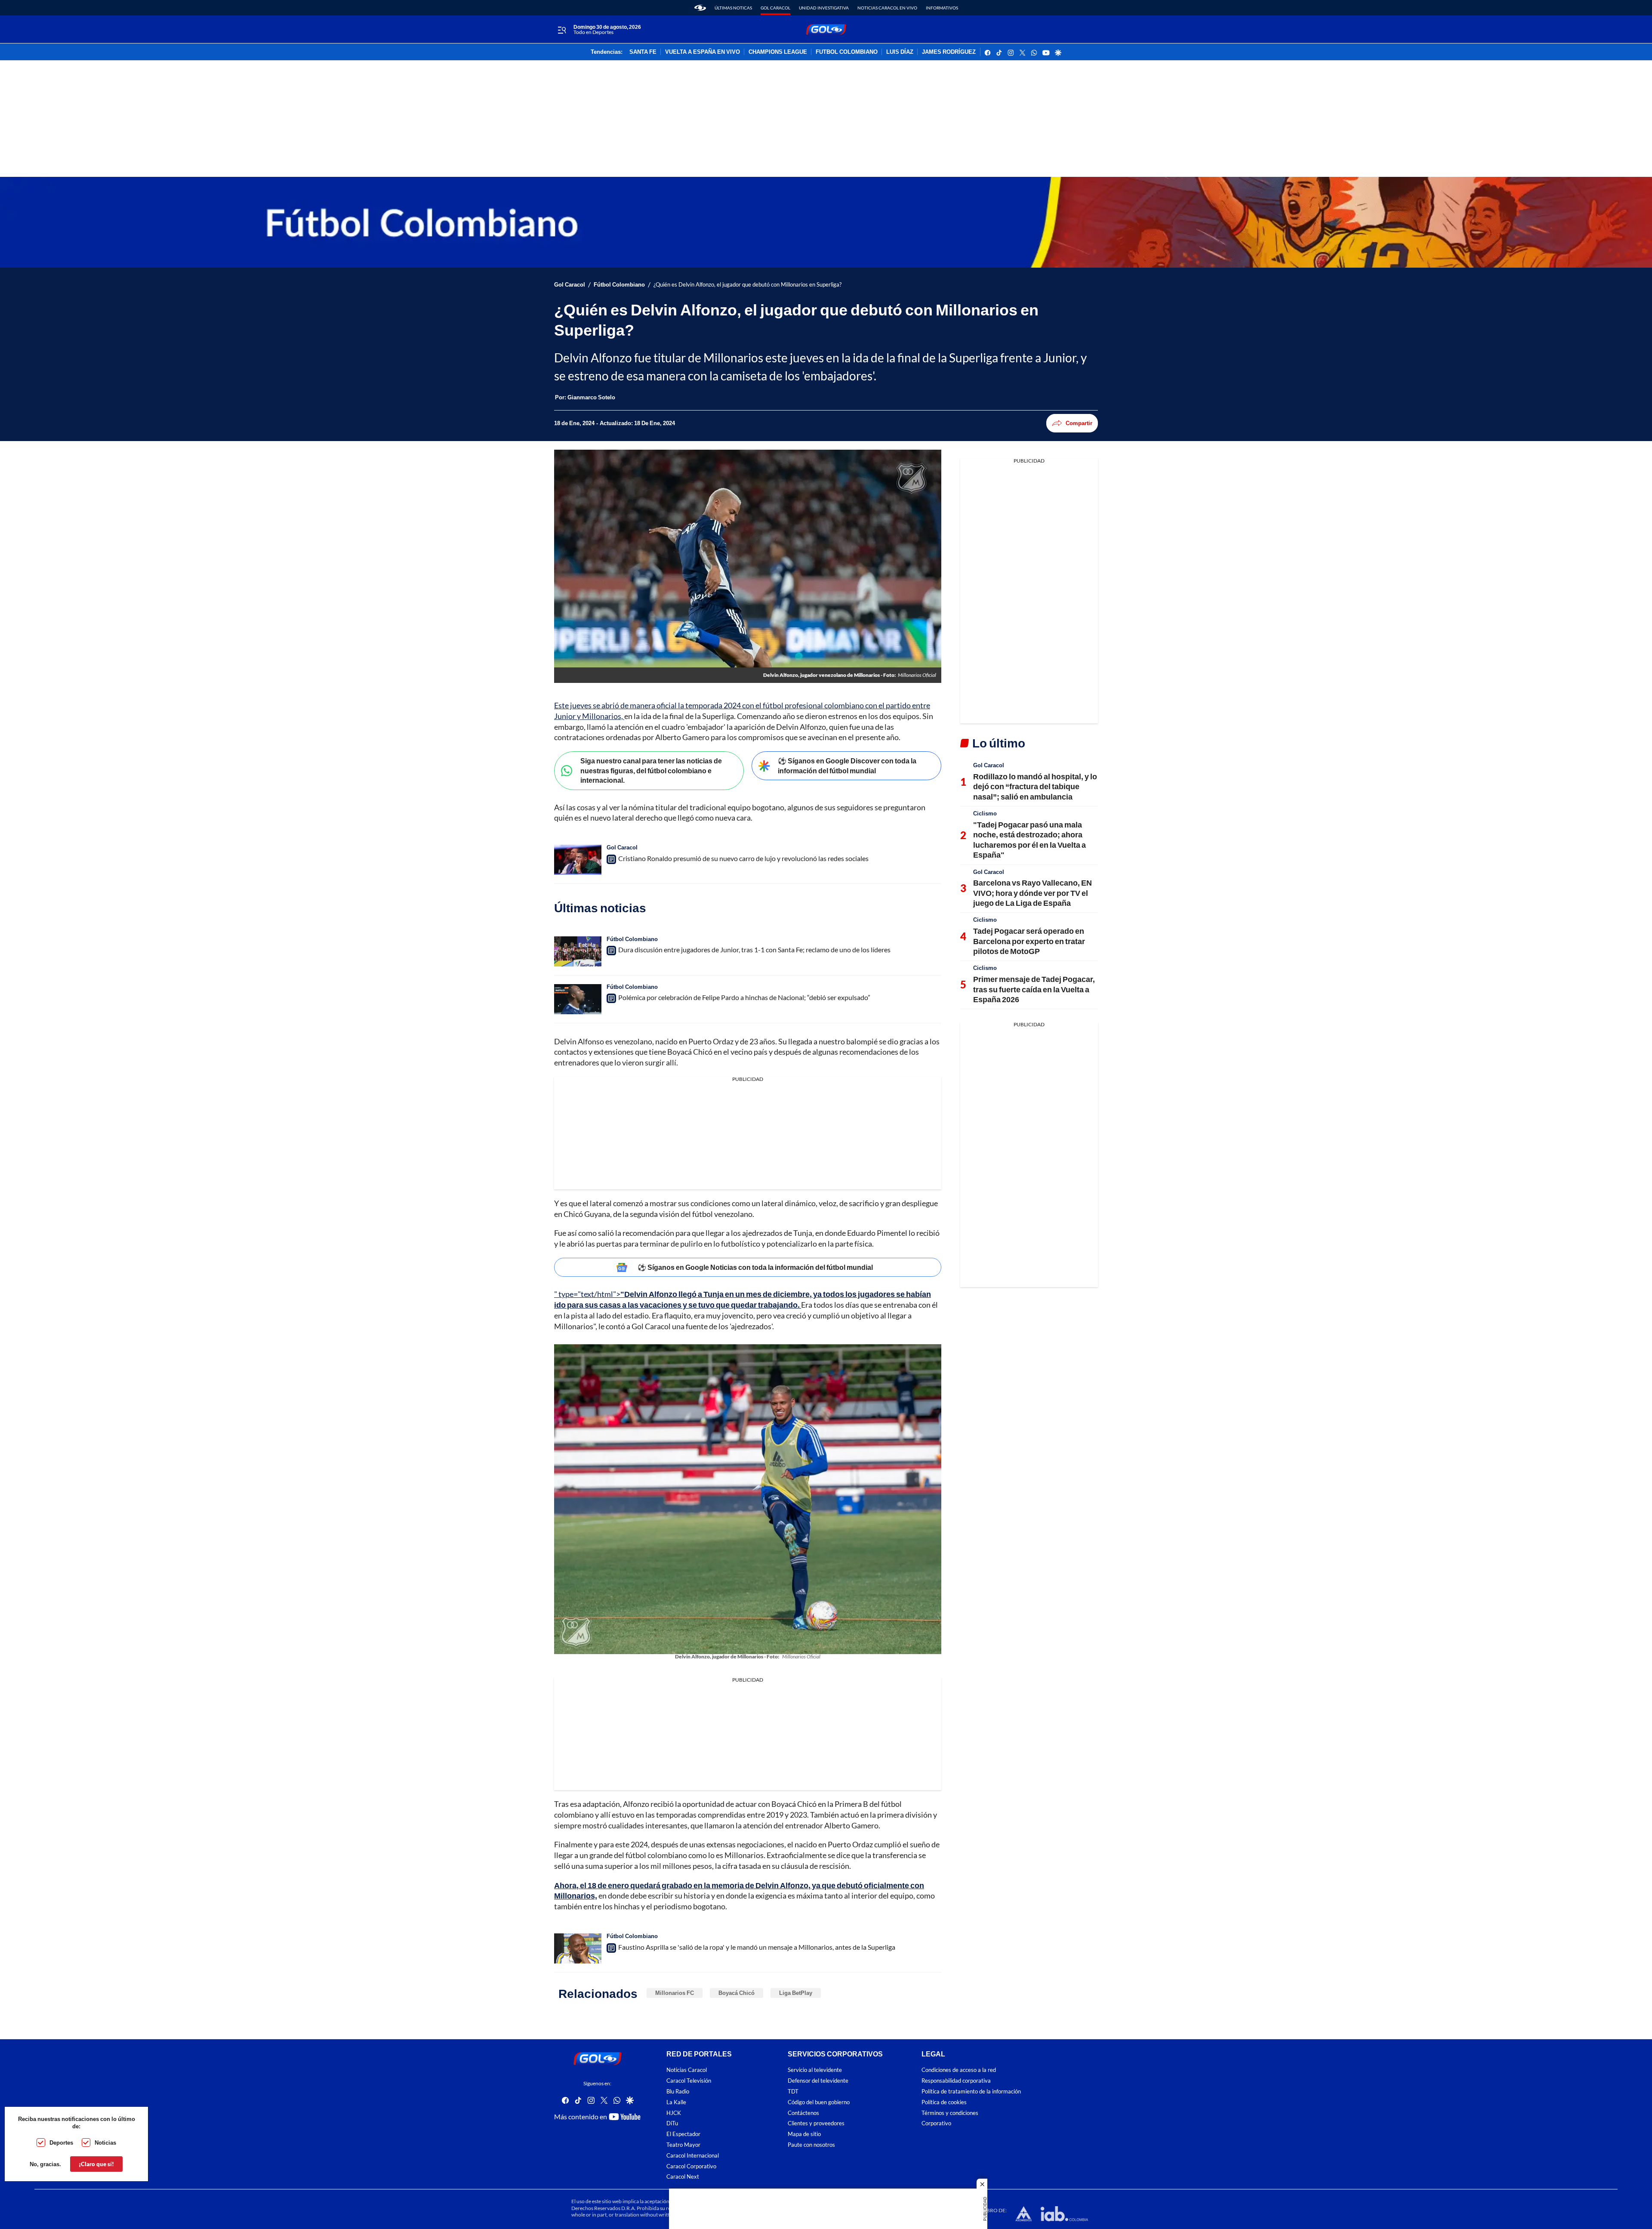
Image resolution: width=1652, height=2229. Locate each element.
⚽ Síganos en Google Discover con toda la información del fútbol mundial (847, 766)
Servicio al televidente (815, 2070)
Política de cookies (944, 2102)
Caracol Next (683, 2177)
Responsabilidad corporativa (956, 2081)
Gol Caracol (775, 8)
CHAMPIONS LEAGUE (778, 52)
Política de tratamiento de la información (971, 2092)
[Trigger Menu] (562, 30)
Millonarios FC (675, 1993)
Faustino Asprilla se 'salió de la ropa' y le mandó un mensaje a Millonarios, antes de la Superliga (757, 1947)
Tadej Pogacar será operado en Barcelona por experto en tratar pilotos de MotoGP (1029, 941)
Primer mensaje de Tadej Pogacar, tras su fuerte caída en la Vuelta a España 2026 (1034, 989)
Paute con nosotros (811, 2145)
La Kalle (676, 2102)
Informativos (942, 8)
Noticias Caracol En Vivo (887, 8)
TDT (793, 2092)
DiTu (672, 2123)
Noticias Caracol (687, 2070)
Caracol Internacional (693, 2155)
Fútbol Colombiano (619, 285)
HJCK (674, 2113)
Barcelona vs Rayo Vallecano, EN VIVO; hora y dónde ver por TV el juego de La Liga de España (1032, 893)
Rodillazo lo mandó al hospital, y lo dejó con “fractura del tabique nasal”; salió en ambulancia (1035, 786)
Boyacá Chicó (737, 1993)
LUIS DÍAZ (900, 52)
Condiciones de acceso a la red (959, 2070)
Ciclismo (985, 813)
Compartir (1079, 423)
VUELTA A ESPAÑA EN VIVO (703, 52)
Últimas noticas (733, 8)
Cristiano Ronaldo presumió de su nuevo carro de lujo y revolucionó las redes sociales (743, 858)
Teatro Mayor (683, 2145)
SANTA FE (643, 52)
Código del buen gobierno (819, 2102)
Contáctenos (803, 2113)
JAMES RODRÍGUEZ (949, 52)
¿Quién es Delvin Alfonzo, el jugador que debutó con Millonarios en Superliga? (747, 285)
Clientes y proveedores (816, 2123)
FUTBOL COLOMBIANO (847, 52)
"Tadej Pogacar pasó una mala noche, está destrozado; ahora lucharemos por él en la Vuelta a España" (1029, 840)
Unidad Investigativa (824, 8)
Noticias (105, 2143)
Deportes (61, 2143)
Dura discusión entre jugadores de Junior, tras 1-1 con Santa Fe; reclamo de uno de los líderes (754, 949)
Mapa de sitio (804, 2134)
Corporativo (936, 2123)
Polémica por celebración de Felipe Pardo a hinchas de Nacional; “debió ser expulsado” (744, 997)
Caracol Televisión (689, 2081)
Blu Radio (678, 2092)
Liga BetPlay (796, 1993)
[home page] (700, 8)
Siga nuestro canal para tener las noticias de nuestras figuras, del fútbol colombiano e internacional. (651, 770)
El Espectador (683, 2134)
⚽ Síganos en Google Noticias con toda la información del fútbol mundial (755, 1267)
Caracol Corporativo (691, 2166)
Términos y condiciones (950, 2113)
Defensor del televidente (818, 2081)
